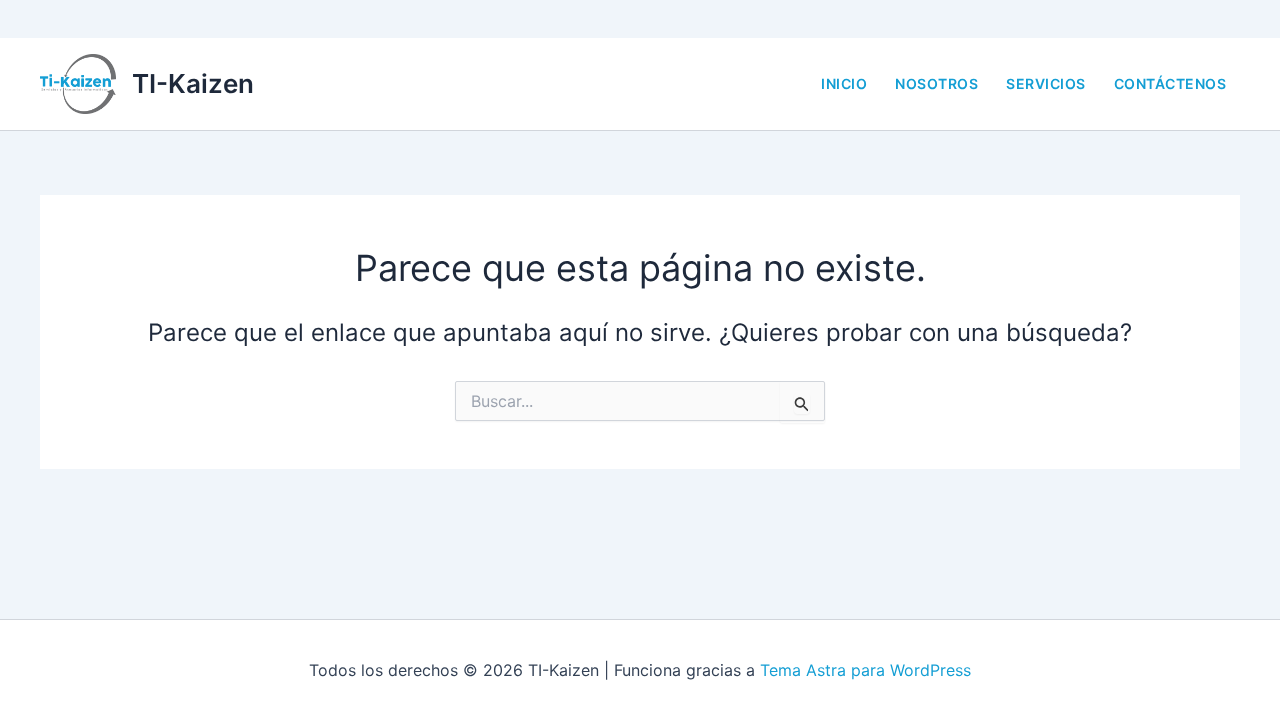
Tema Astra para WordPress (865, 670)
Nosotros (936, 83)
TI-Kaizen (193, 83)
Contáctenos (1170, 83)
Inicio (844, 83)
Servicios (1046, 83)
